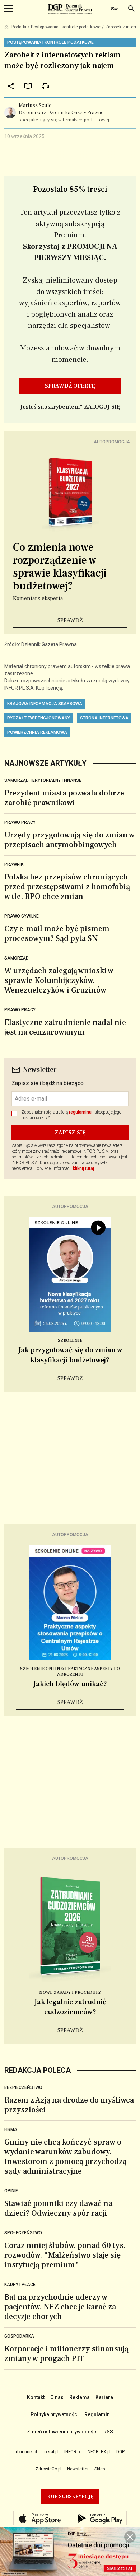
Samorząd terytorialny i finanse (43, 780)
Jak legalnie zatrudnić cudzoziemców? (70, 2007)
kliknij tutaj (83, 1168)
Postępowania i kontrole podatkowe (66, 27)
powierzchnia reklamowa (37, 732)
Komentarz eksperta (38, 598)
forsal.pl (51, 2452)
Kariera (104, 2397)
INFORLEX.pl (99, 2452)
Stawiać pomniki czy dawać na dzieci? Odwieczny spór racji (58, 2208)
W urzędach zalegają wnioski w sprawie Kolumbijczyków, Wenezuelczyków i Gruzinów (59, 980)
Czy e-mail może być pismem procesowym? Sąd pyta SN (57, 934)
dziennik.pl (26, 2452)
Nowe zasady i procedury (70, 1992)
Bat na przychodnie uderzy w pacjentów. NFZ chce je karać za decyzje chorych (60, 2307)
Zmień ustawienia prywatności (62, 2432)
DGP (120, 2452)
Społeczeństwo (23, 2233)
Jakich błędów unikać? (70, 1684)
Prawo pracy (20, 822)
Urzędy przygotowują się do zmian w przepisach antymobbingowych (69, 840)
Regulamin (97, 2414)
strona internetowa (104, 718)
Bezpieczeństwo (23, 2087)
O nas (57, 2397)
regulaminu (80, 1112)
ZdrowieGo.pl (48, 2469)
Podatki (19, 27)
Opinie (11, 2191)
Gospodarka (19, 2336)
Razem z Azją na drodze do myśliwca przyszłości (69, 2105)
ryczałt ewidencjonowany (39, 718)
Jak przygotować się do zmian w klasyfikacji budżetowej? (70, 1355)
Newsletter (78, 2469)
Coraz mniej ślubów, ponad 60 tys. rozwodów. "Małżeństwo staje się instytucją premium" (65, 2255)
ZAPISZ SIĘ (70, 1133)
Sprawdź (70, 620)
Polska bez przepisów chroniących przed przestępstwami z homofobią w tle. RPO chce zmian (67, 887)
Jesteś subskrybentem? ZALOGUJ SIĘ (70, 407)
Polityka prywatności (55, 2414)
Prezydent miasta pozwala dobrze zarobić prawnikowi (64, 798)
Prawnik (14, 864)
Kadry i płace (20, 2285)
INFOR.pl (73, 2452)
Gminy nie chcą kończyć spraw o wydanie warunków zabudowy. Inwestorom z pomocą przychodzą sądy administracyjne (66, 2157)
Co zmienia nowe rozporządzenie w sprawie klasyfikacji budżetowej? (60, 567)
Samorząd (17, 958)
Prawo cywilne (22, 916)
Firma (11, 2129)
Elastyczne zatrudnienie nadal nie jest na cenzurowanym (65, 1027)
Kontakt (36, 2397)
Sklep (100, 2469)
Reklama (80, 2397)
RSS (108, 2432)
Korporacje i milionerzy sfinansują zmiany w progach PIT (66, 2354)
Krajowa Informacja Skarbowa (45, 704)
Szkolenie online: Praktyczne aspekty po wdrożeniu (70, 1672)
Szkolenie (70, 1341)
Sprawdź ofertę (70, 386)
